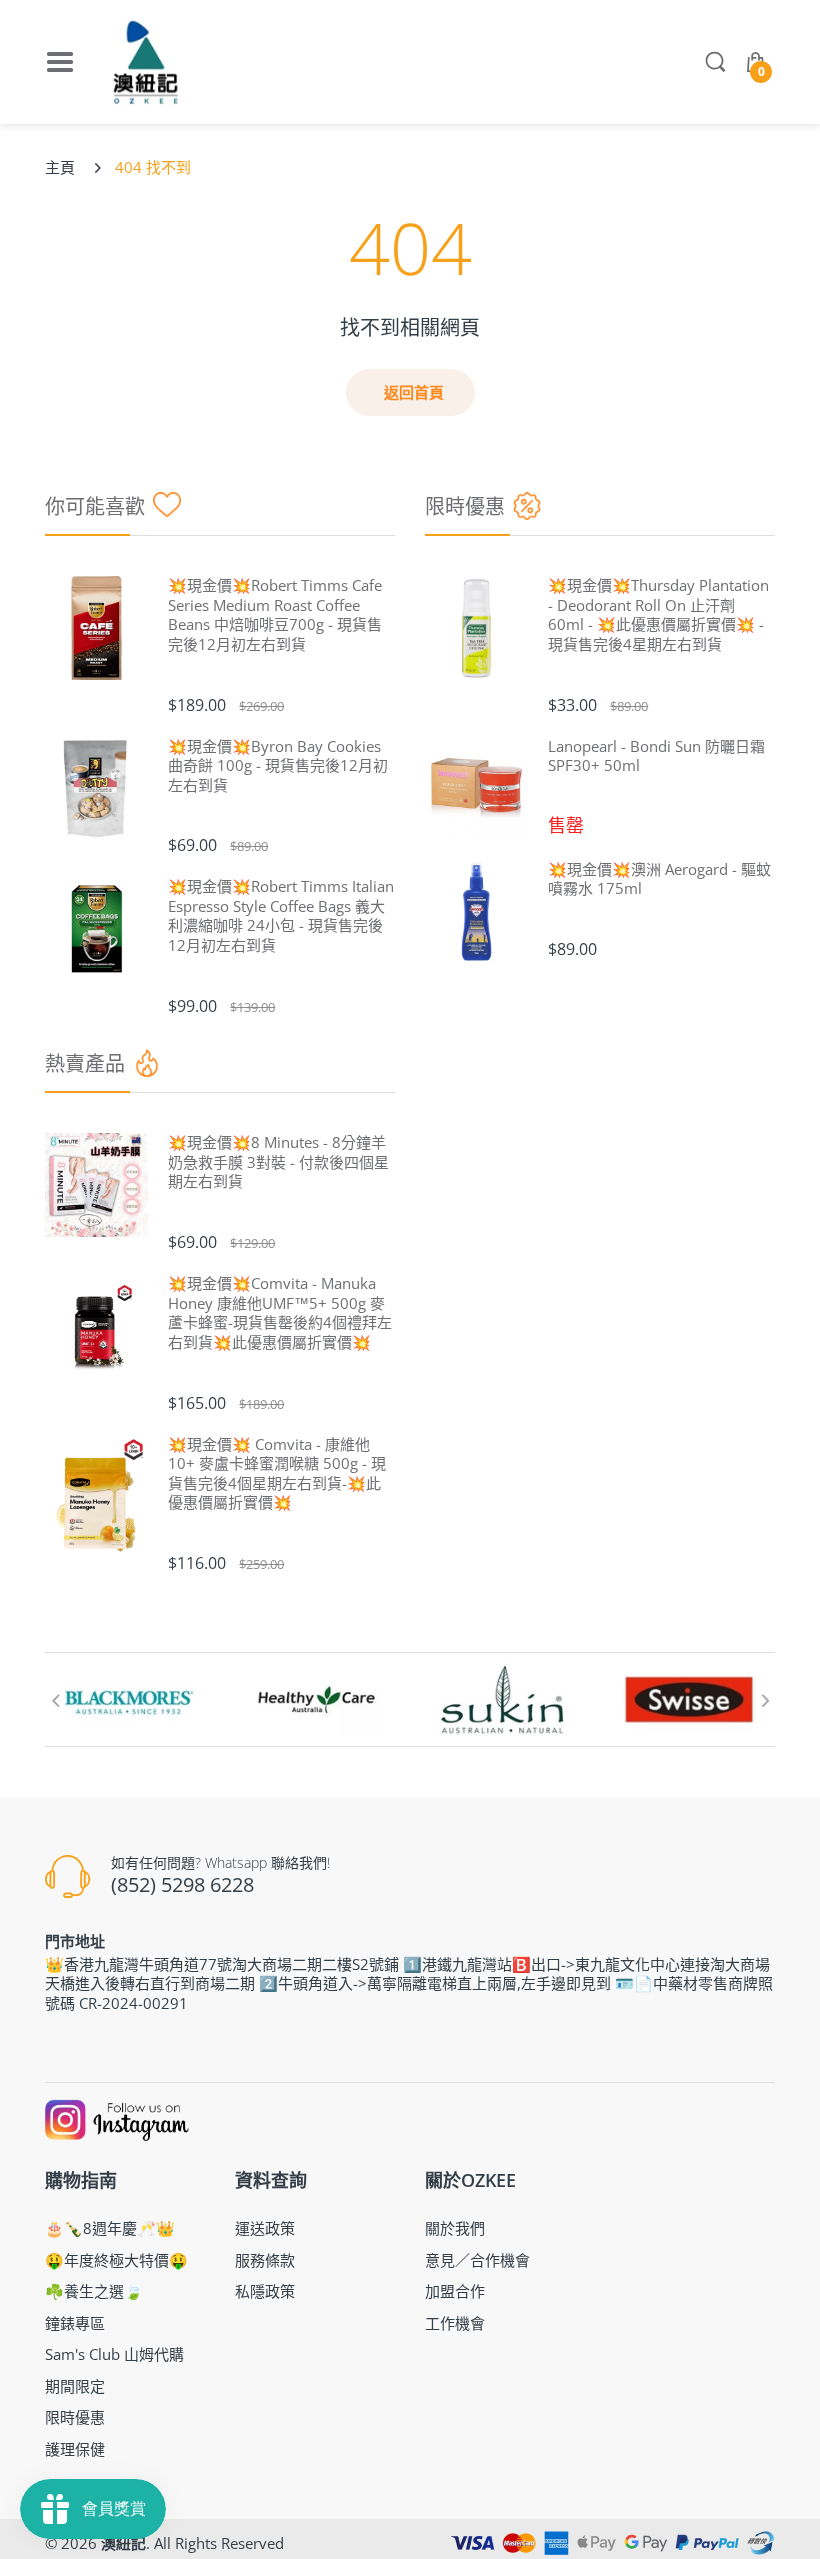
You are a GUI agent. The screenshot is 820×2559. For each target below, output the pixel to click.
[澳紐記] (145, 62)
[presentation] (55, 1700)
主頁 (60, 167)
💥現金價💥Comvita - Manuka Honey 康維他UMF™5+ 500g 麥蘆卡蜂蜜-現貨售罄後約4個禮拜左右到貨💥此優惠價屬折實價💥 (280, 1313)
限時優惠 (465, 506)
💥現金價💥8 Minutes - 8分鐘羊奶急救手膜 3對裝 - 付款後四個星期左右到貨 (278, 1162)
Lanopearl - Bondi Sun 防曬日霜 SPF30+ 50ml (656, 756)
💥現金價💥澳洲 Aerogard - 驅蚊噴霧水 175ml (659, 879)
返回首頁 (414, 392)
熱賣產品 (85, 1063)
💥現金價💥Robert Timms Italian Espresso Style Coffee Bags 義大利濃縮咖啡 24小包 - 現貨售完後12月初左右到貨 (281, 916)
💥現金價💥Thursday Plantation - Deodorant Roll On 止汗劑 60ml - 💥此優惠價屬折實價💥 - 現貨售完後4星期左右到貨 (658, 615)
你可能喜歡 (95, 506)
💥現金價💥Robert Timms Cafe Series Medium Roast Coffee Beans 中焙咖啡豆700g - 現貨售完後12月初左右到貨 (275, 615)
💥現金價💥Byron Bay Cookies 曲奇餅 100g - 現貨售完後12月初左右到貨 (278, 766)
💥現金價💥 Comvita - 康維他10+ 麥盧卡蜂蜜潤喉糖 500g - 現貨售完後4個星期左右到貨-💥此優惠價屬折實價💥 (277, 1474)
